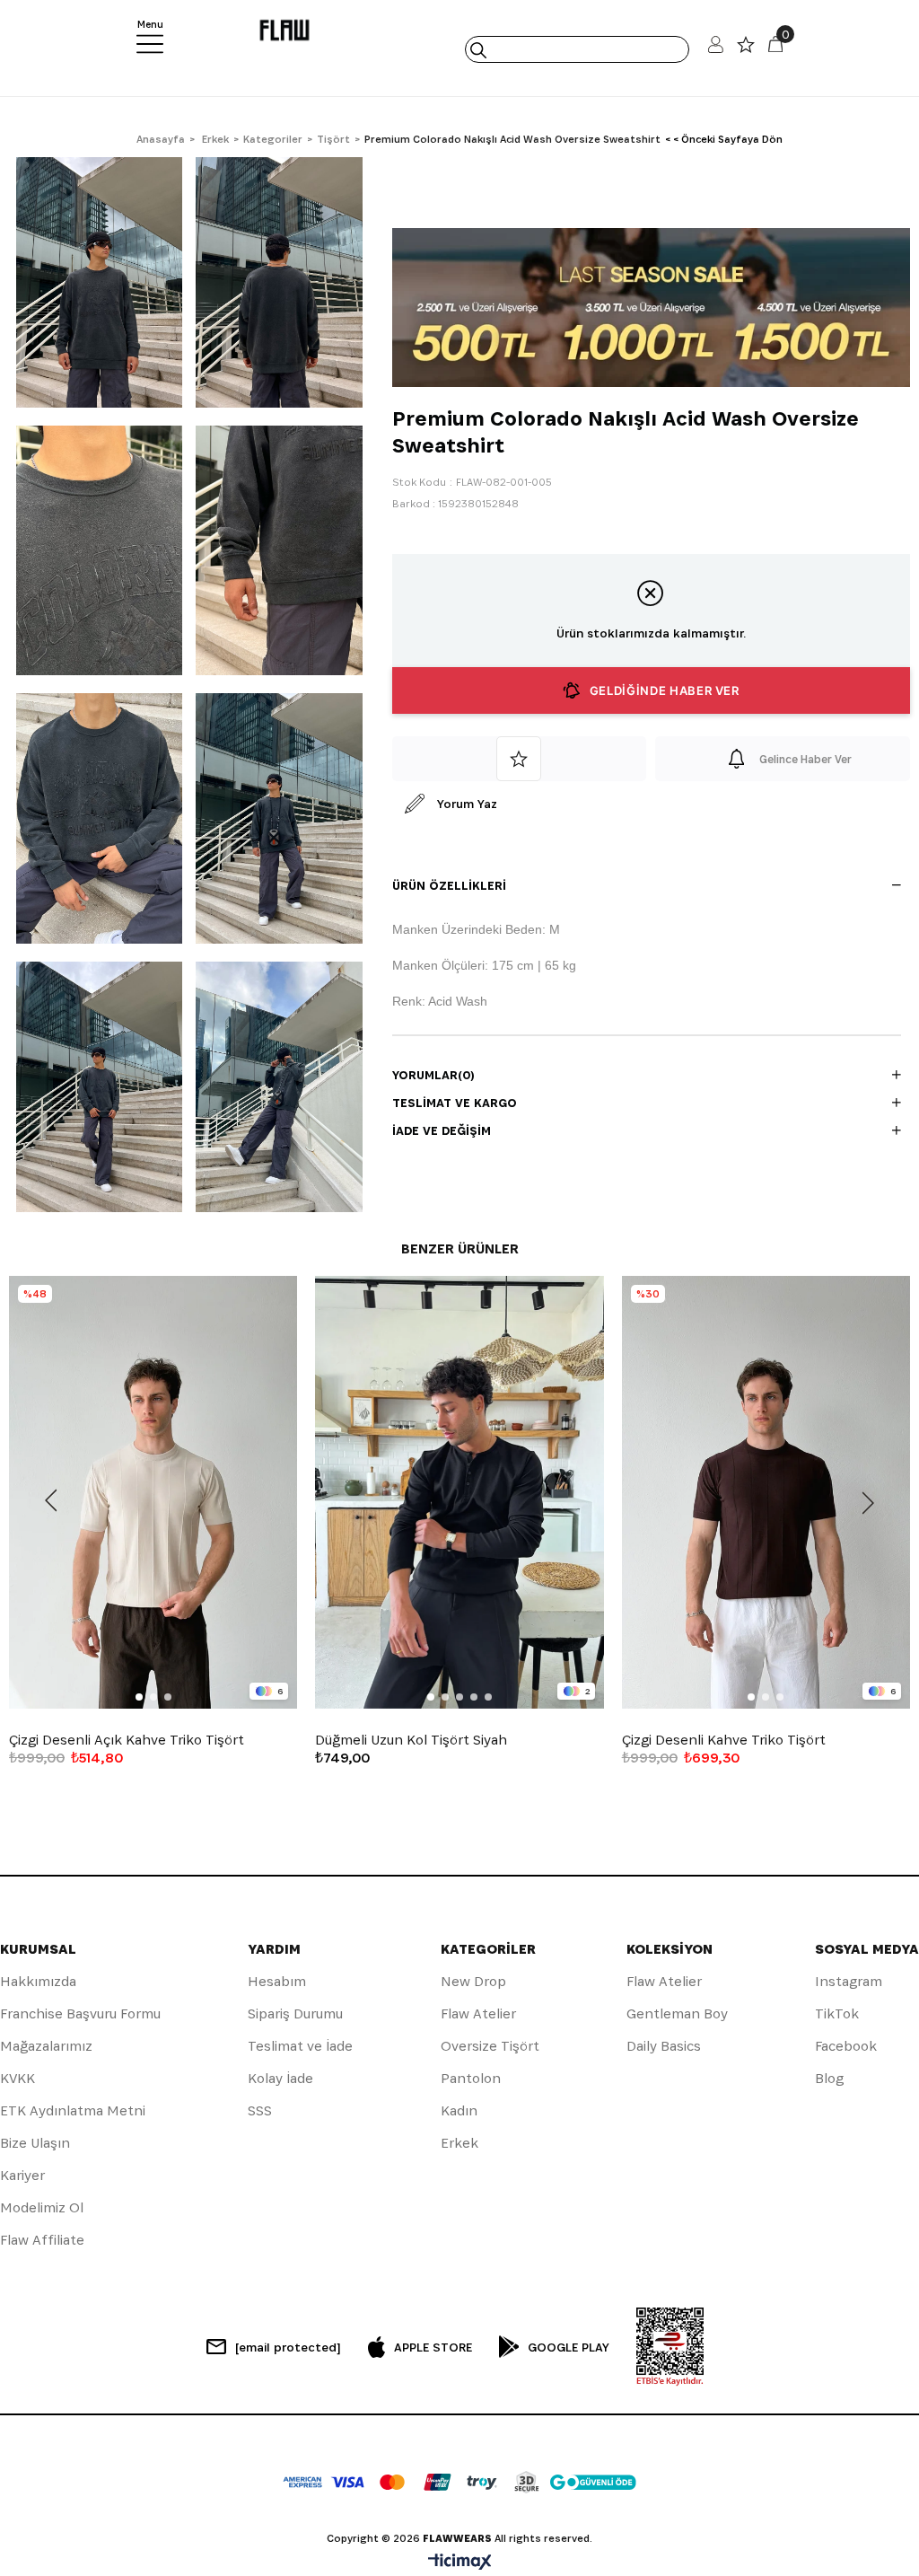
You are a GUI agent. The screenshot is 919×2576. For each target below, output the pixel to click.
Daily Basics (664, 2046)
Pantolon (471, 2078)
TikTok (837, 2013)
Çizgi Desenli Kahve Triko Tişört (724, 1740)
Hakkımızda (38, 1981)
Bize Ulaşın (35, 2143)
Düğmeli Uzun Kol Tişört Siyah (411, 1740)
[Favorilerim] (746, 49)
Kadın (459, 2110)
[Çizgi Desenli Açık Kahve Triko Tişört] (153, 1492)
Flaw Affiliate (42, 2240)
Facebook (846, 2046)
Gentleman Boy (677, 2013)
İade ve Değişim (442, 1130)
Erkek (459, 2143)
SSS (260, 2110)
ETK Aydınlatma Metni (73, 2110)
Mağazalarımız (46, 2046)
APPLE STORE (433, 2347)
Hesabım (277, 1981)
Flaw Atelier (478, 2013)
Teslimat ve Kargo (455, 1103)
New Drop (473, 1981)
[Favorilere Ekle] (520, 759)
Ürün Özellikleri (449, 885)
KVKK (18, 2078)
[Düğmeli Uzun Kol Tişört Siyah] (459, 1492)
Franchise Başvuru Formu (80, 2013)
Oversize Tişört (490, 2046)
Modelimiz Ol (42, 2207)
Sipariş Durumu (295, 2013)
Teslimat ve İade (300, 2046)
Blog (829, 2078)
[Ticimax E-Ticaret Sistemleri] (460, 2563)
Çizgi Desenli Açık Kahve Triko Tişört (127, 1740)
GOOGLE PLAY (569, 2347)
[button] (139, 1697)
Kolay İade (280, 2078)
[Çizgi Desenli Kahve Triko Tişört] (766, 1492)
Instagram (849, 1981)
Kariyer (22, 2175)
